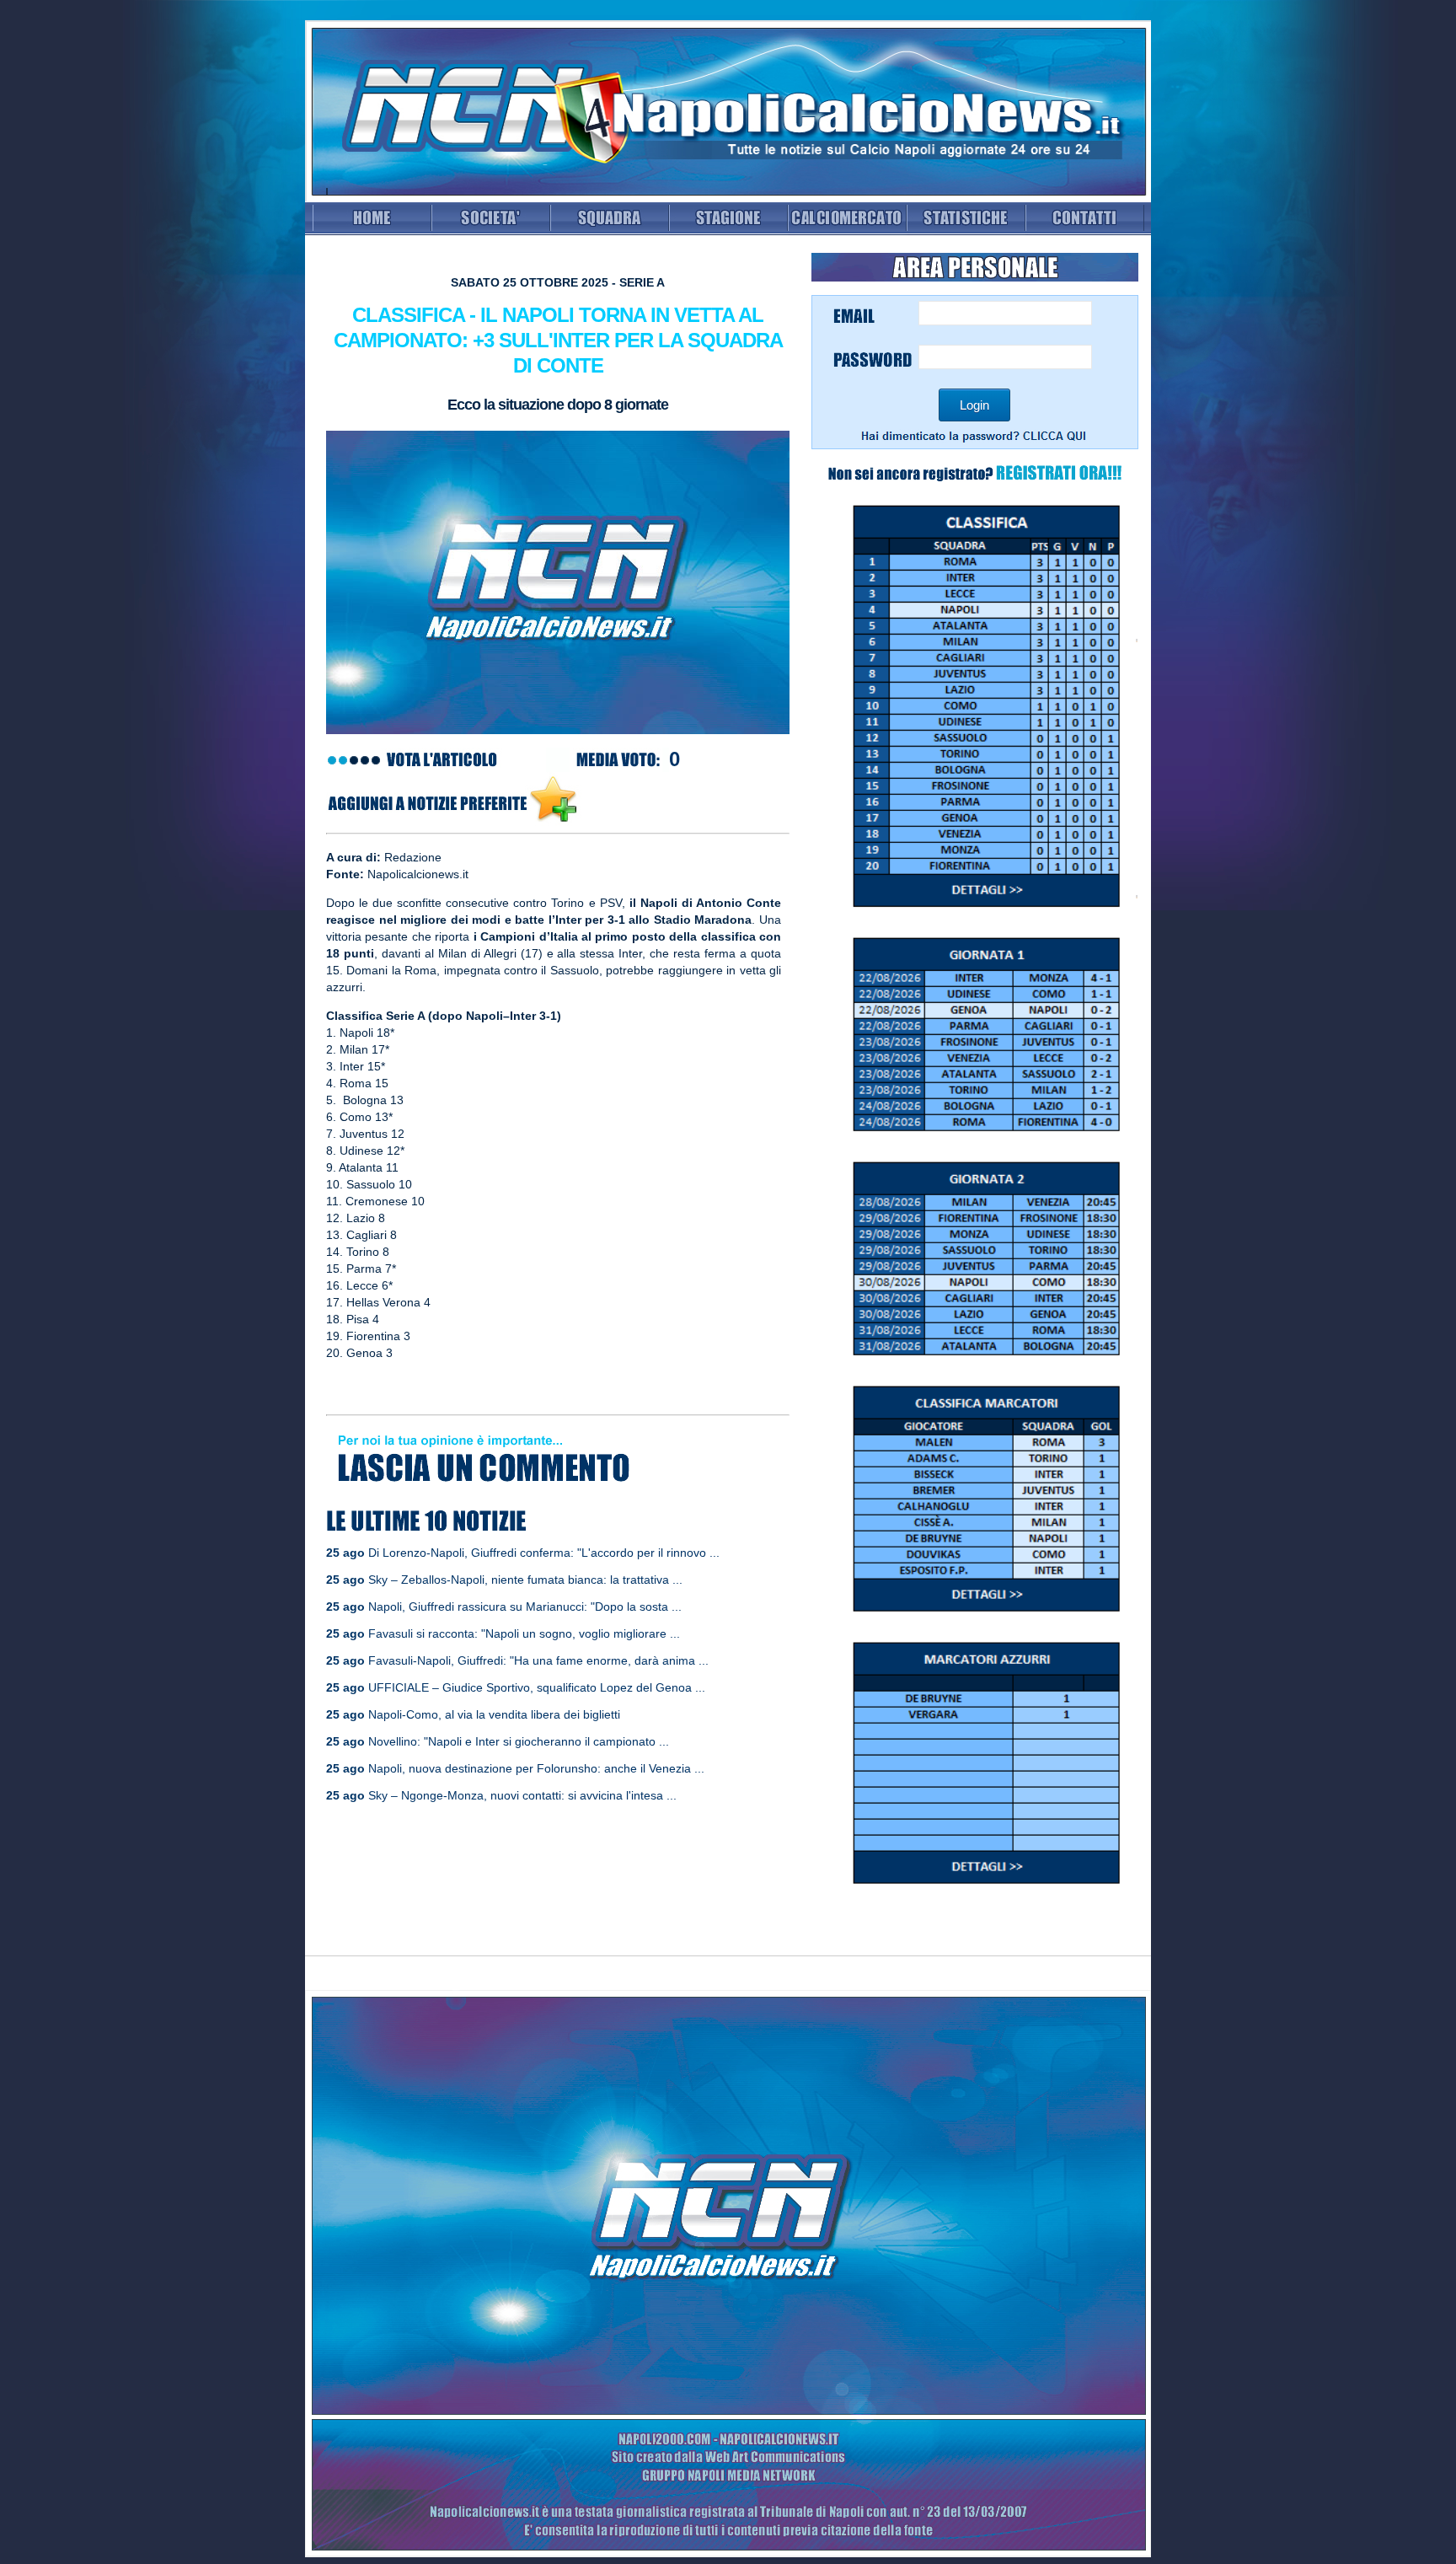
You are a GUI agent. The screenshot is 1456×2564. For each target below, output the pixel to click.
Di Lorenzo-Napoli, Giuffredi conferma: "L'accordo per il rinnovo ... (544, 1553)
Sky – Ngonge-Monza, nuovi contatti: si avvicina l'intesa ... (522, 1795)
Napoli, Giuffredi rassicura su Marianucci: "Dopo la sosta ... (525, 1607)
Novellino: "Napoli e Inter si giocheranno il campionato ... (519, 1741)
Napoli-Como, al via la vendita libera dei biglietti (494, 1714)
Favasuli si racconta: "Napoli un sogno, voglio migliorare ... (524, 1633)
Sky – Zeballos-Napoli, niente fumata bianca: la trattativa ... (525, 1580)
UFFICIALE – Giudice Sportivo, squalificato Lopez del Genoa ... (537, 1687)
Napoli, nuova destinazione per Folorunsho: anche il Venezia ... (536, 1768)
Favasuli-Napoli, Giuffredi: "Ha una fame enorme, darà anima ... (538, 1660)
